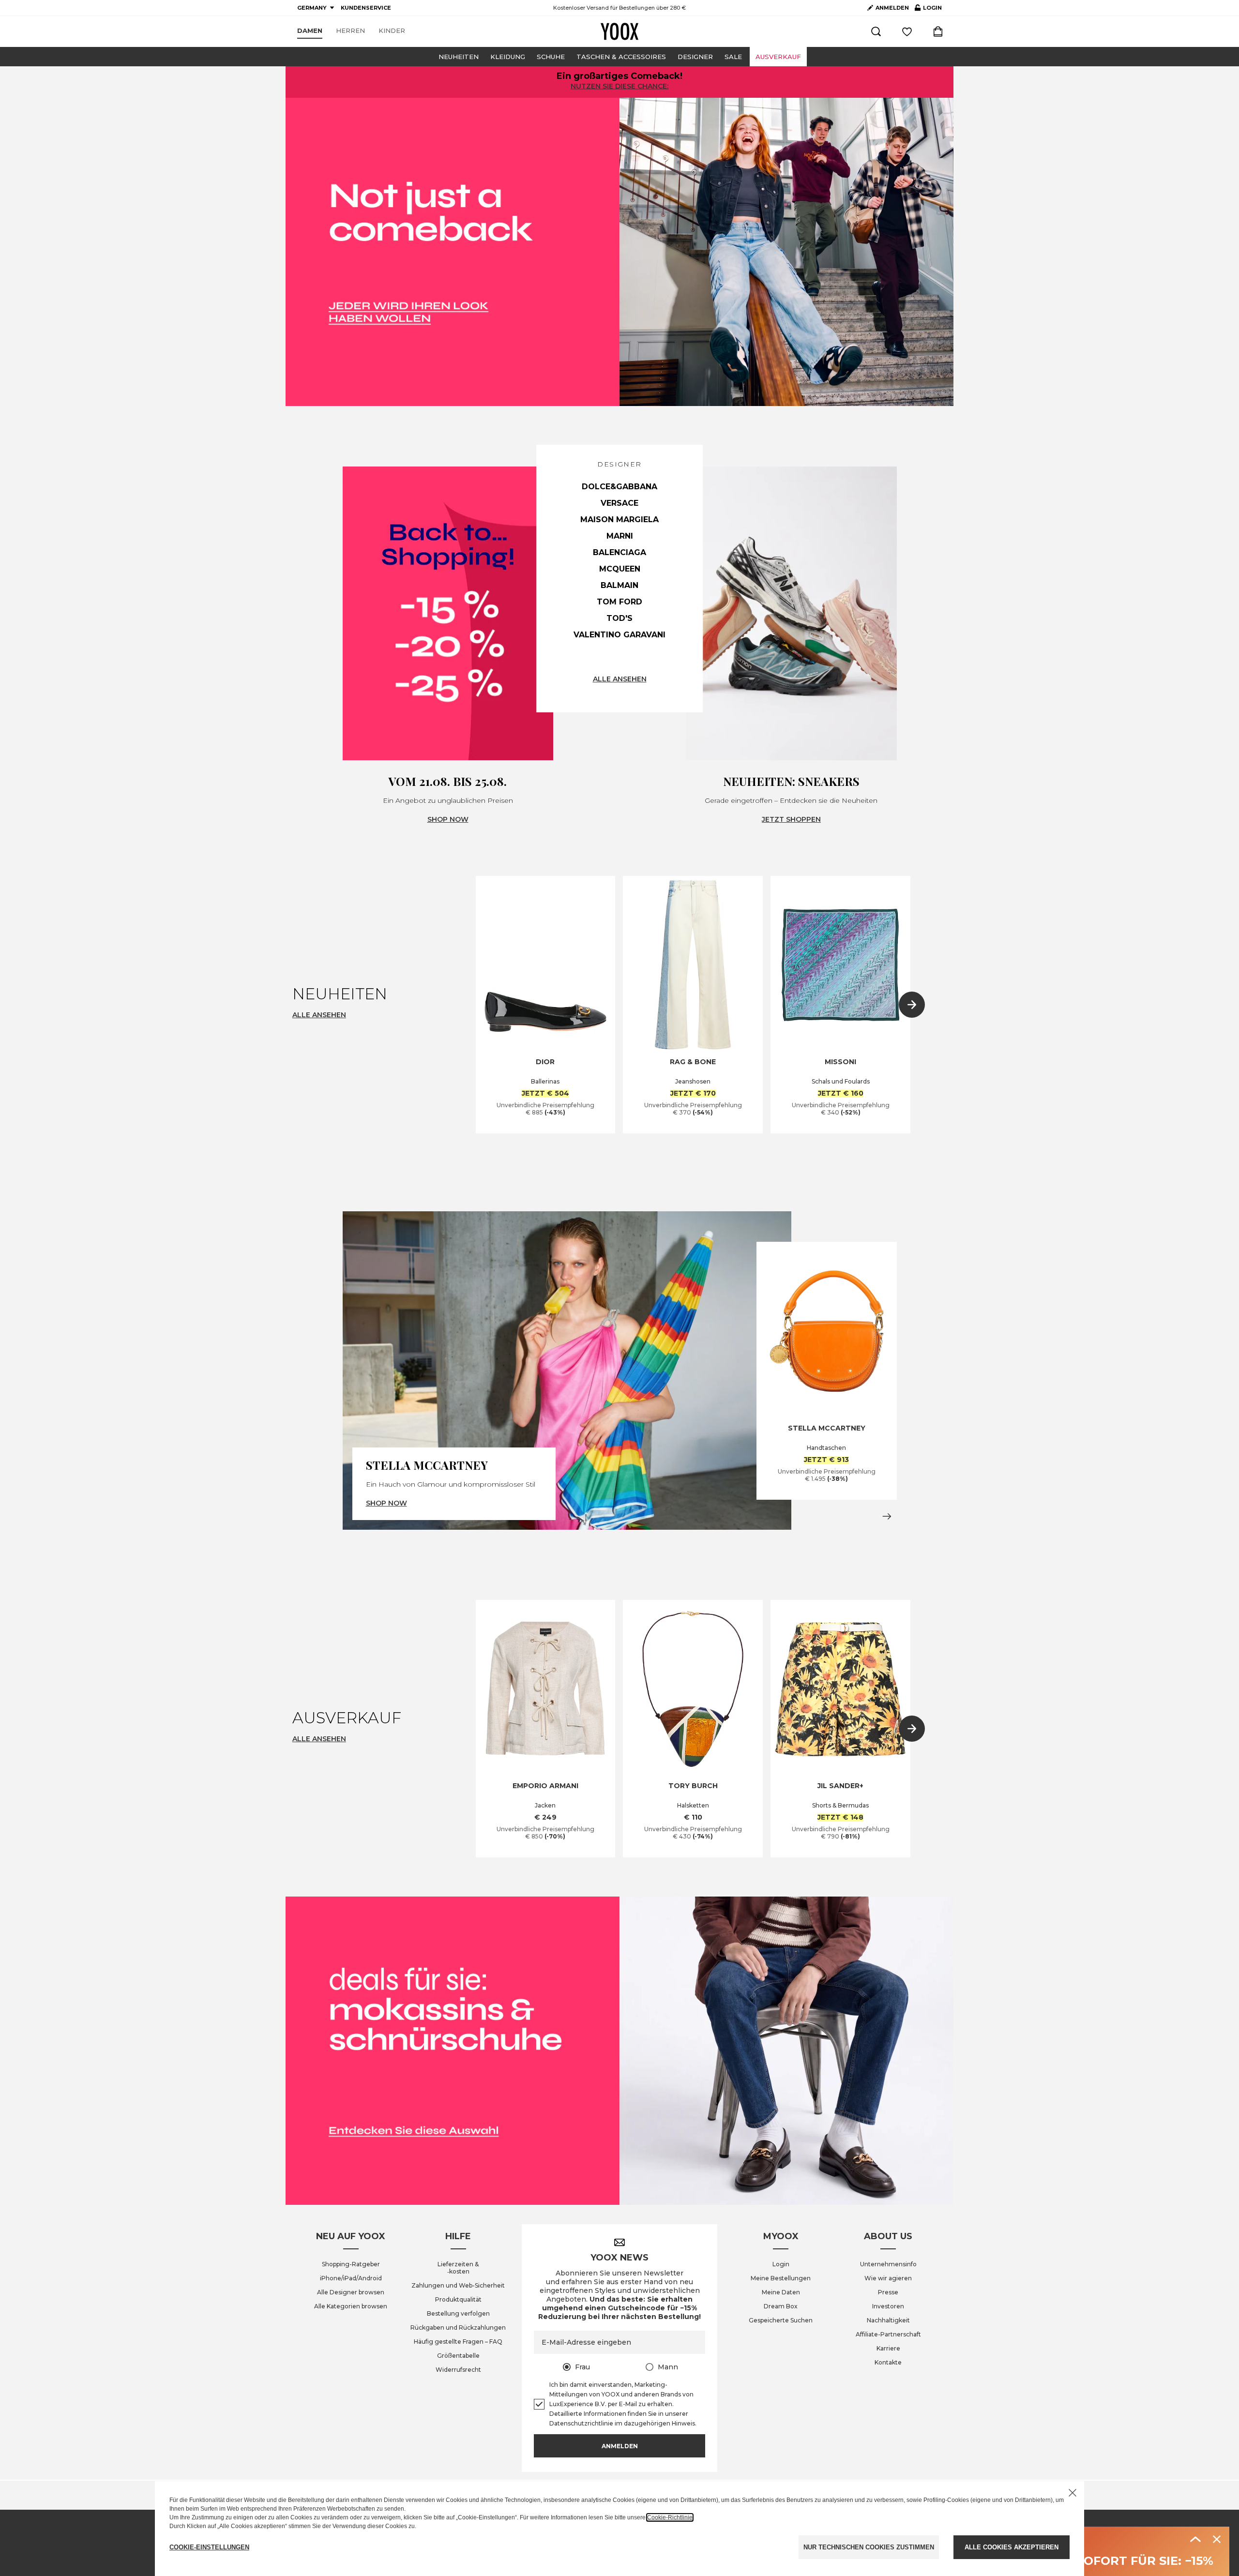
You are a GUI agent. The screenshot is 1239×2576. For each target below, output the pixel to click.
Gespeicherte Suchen (781, 2320)
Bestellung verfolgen (458, 2313)
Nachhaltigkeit (888, 2320)
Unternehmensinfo (888, 2264)
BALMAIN (619, 585)
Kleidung (508, 57)
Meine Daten (781, 2292)
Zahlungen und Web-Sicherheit (458, 2285)
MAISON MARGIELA (619, 520)
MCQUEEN (620, 569)
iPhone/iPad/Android (351, 2278)
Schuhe (551, 57)
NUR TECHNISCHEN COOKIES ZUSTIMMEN (869, 2547)
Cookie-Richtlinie (670, 2517)
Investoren (888, 2306)
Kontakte (888, 2362)
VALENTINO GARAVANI (619, 635)
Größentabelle (458, 2356)
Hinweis (683, 2423)
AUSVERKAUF (778, 57)
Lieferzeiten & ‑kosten (458, 2268)
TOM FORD (619, 602)
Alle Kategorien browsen (351, 2306)
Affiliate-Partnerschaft (888, 2334)
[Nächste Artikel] (912, 1005)
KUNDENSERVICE (366, 8)
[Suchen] (876, 31)
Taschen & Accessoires (621, 57)
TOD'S (619, 618)
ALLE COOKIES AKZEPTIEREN (1012, 2547)
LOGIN (928, 10)
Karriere (888, 2348)
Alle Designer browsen (351, 2292)
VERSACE (619, 503)
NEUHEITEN (459, 57)
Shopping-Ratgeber (351, 2264)
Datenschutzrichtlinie (581, 2423)
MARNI (620, 536)
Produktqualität (458, 2299)
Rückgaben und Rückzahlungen (458, 2327)
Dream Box (781, 2306)
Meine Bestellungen (781, 2278)
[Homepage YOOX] (619, 31)
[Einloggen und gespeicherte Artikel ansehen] (907, 31)
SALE (733, 57)
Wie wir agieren (888, 2278)
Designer (695, 57)
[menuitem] (310, 31)
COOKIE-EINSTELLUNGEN (209, 2547)
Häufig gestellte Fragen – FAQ (458, 2342)
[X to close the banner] (1073, 2493)
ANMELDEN (892, 8)
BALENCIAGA (619, 552)
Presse (888, 2292)
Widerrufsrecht (458, 2370)
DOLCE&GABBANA (619, 487)
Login (781, 2264)
